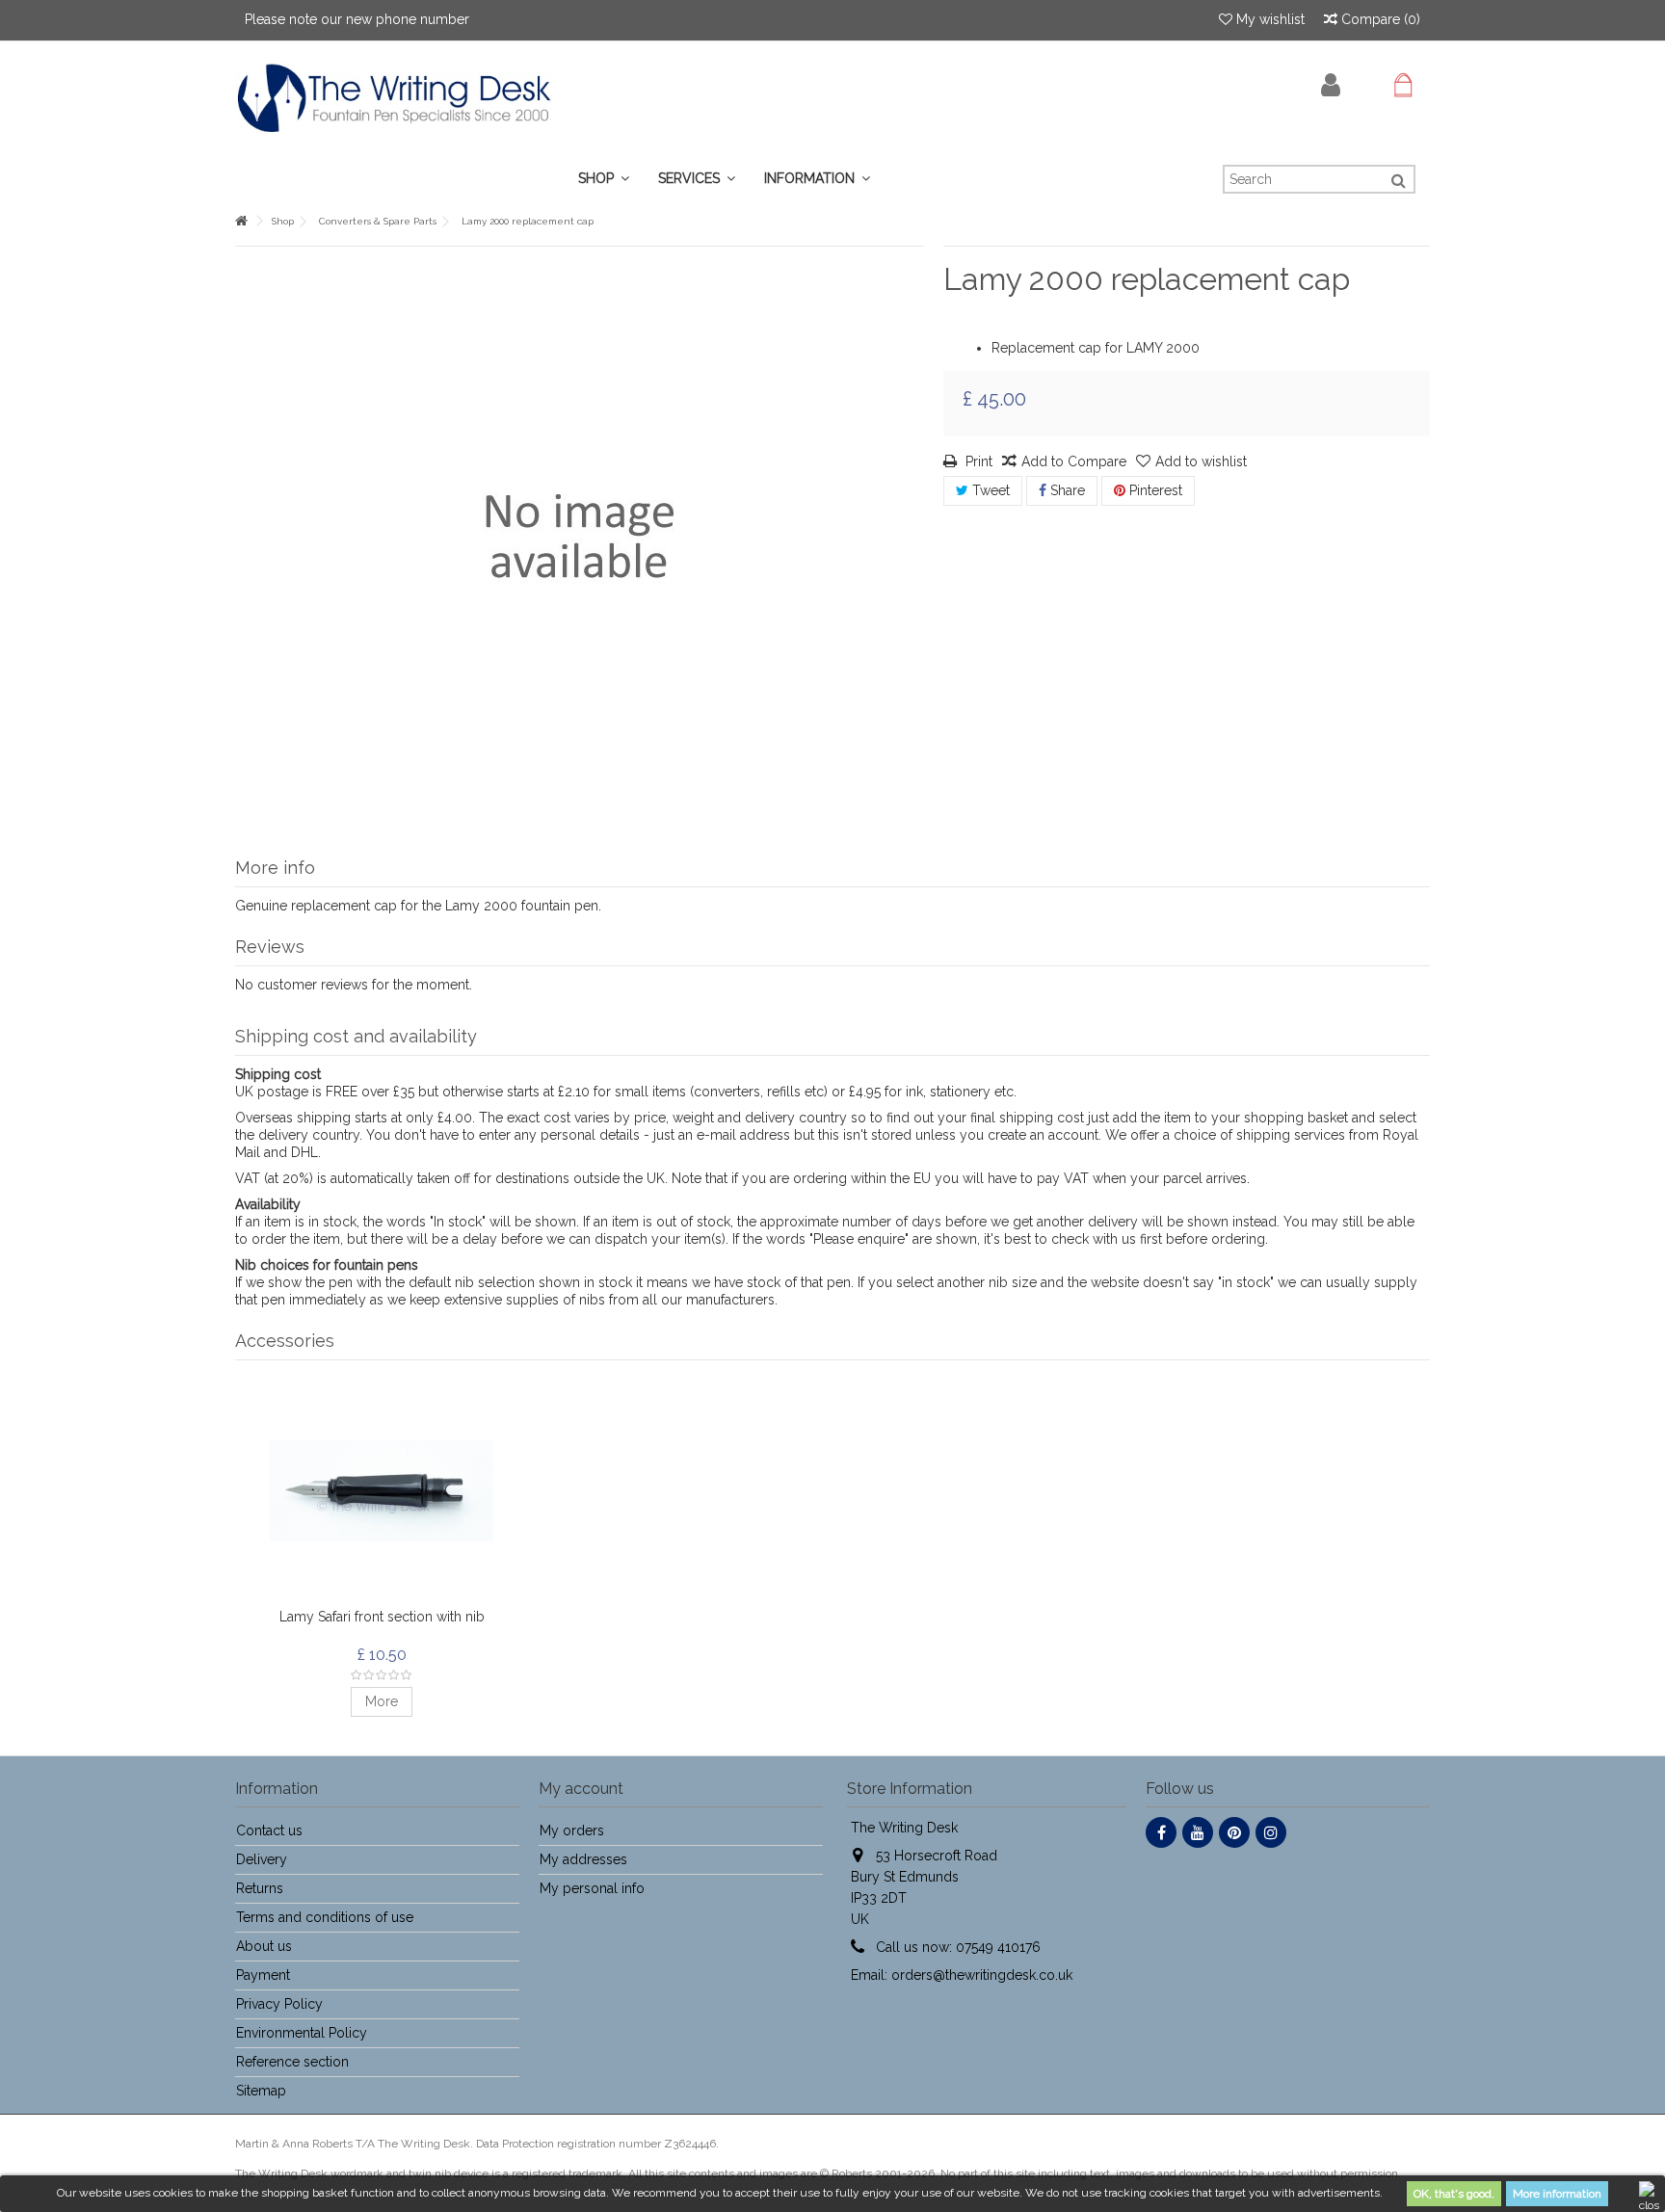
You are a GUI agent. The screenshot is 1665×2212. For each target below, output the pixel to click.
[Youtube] (1198, 1832)
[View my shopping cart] (1403, 86)
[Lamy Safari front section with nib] (382, 1491)
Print (977, 461)
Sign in (1331, 85)
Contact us (269, 1830)
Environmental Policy (302, 2033)
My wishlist (1269, 19)
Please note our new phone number (357, 19)
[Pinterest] (1234, 1832)
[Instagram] (1271, 1832)
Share (1066, 490)
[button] (697, 179)
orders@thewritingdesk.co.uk (982, 1975)
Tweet (989, 490)
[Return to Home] (241, 221)
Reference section (292, 2062)
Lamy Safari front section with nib (382, 1617)
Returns (260, 1888)
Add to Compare (1074, 461)
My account (581, 1789)
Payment (263, 1975)
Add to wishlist (1201, 461)
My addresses (583, 1859)
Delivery (262, 1859)
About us (264, 1946)
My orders (572, 1830)
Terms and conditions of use (325, 1917)
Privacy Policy (279, 2004)
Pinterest (1154, 490)
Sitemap (261, 2091)
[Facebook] (1161, 1832)
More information (1557, 2194)
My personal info (592, 1888)
